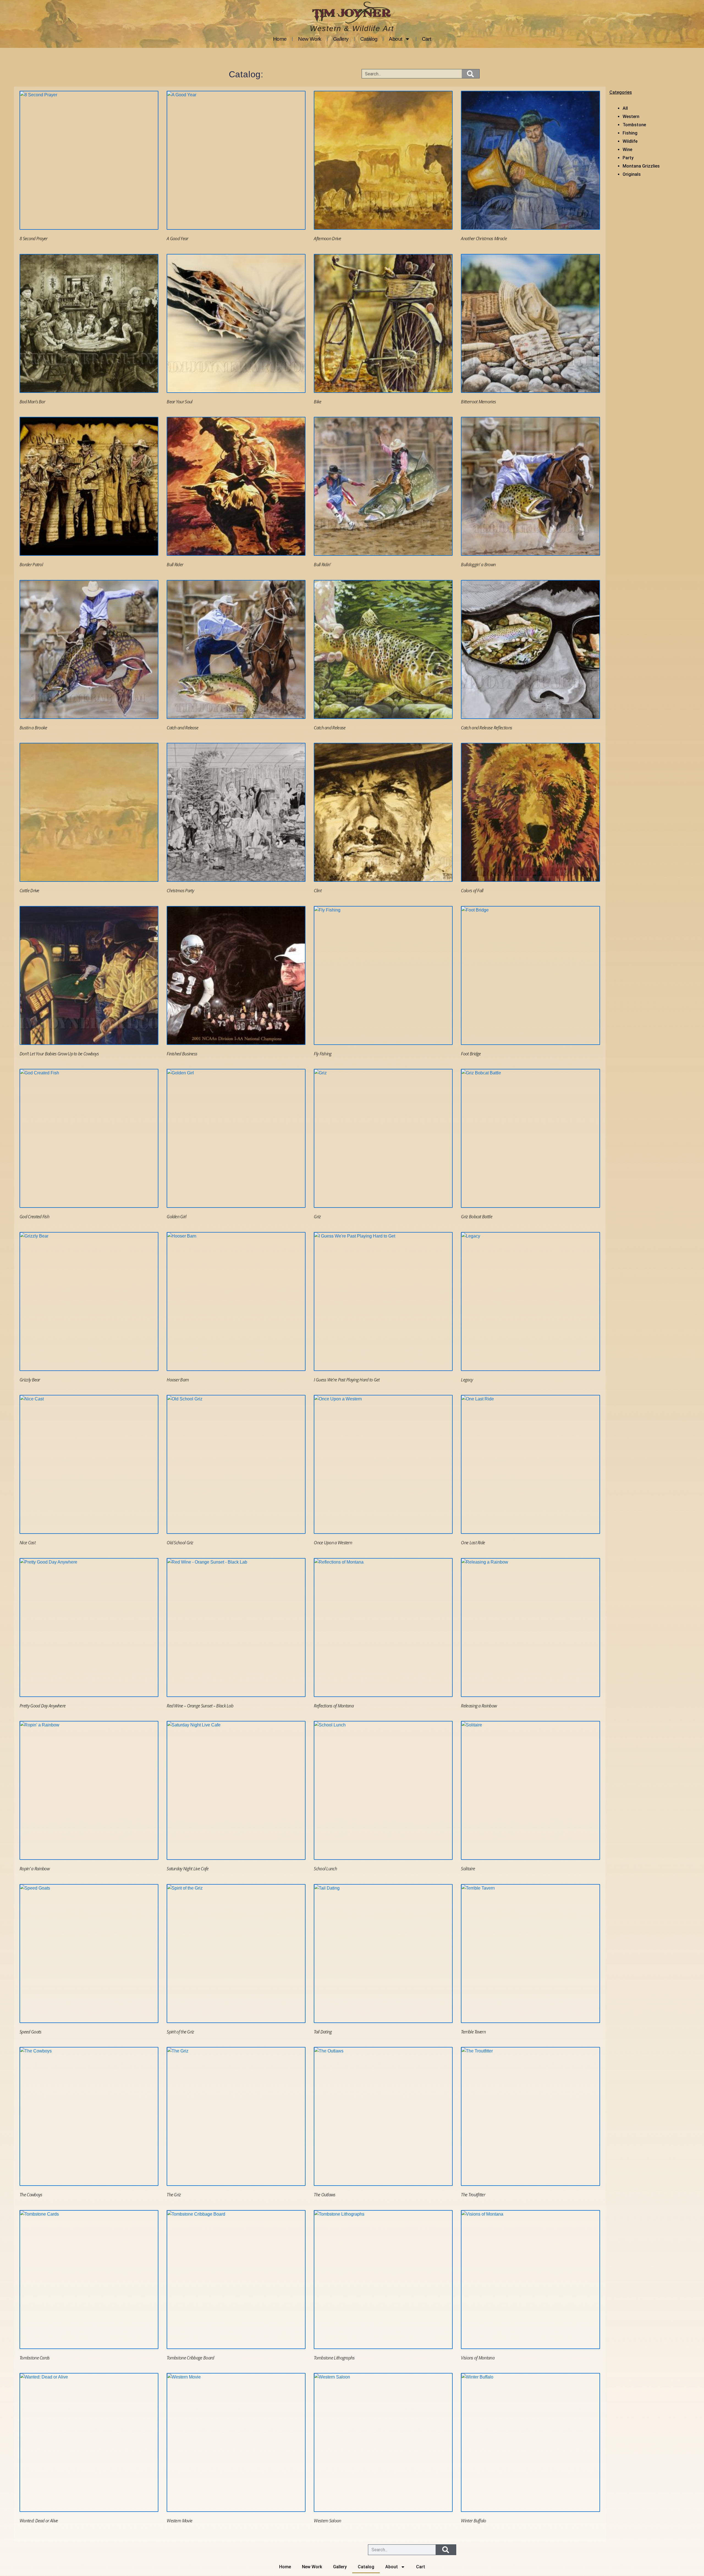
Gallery (341, 39)
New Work (310, 39)
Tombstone (634, 125)
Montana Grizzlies (641, 166)
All (625, 108)
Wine (627, 150)
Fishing (630, 133)
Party (628, 158)
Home (280, 39)
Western (631, 117)
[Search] (471, 74)
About (395, 39)
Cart (427, 39)
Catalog (369, 39)
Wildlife (630, 141)
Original (630, 174)
